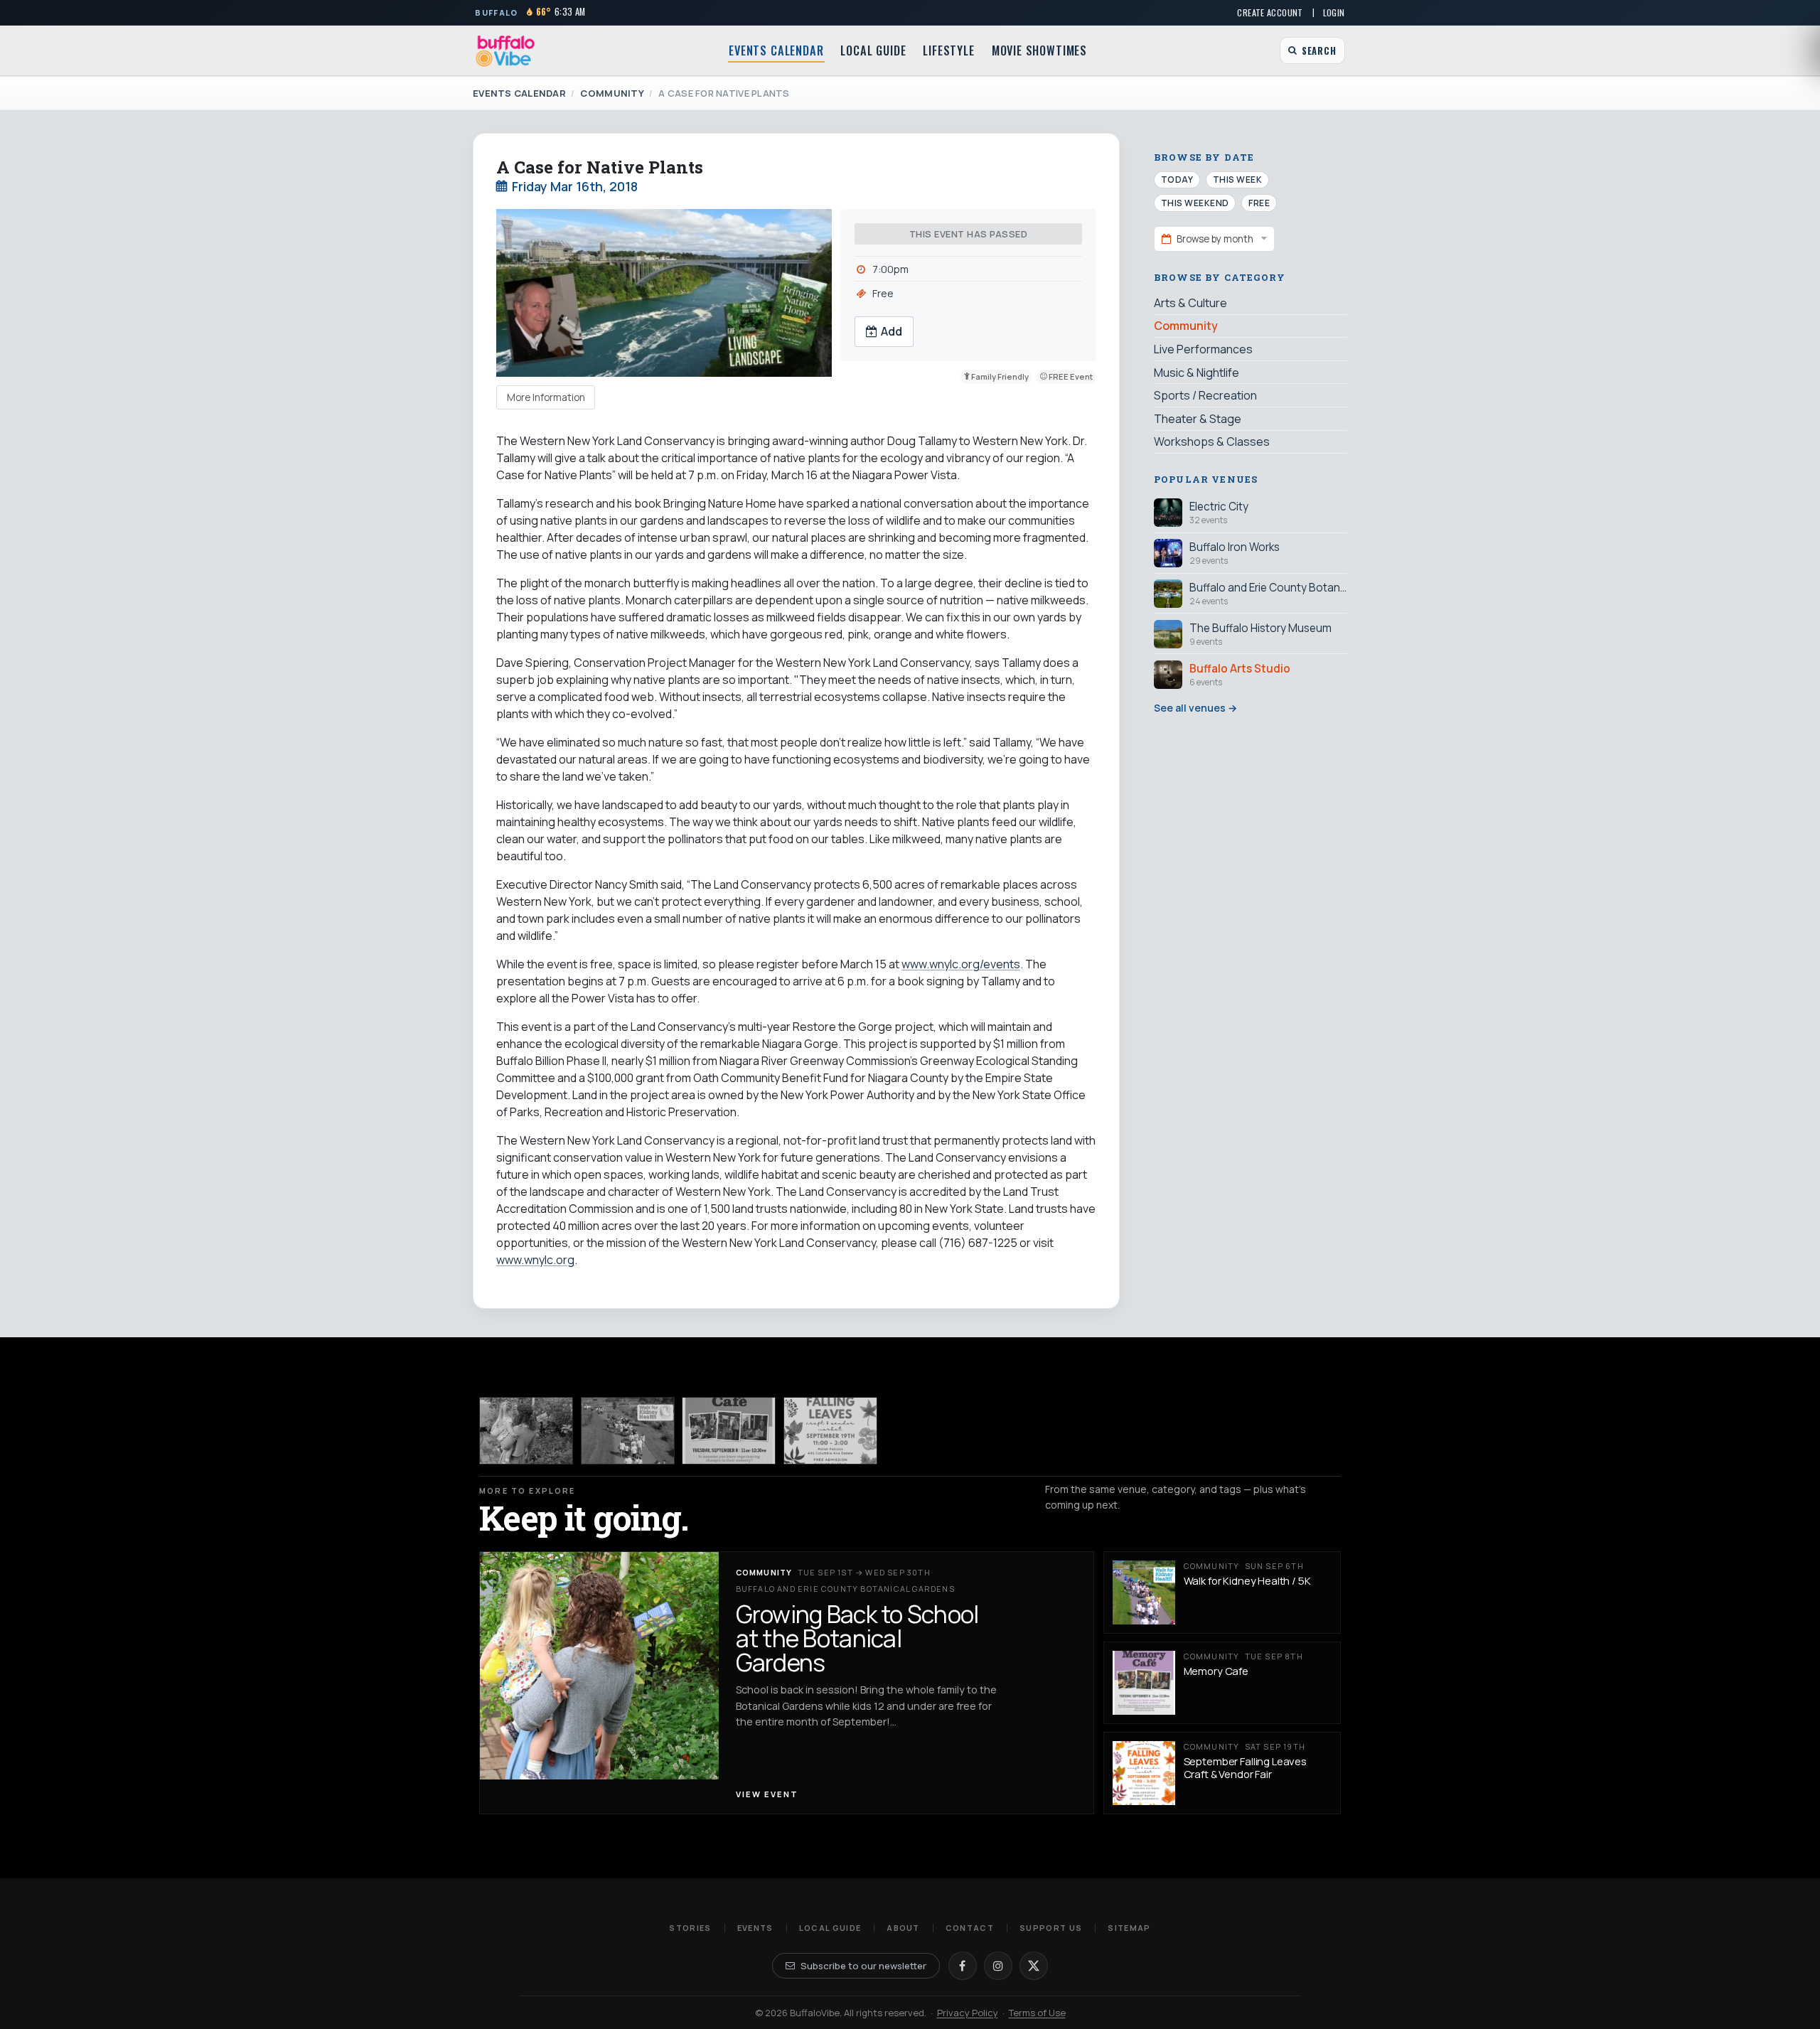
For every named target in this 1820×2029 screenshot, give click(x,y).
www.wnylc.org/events (961, 964)
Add (892, 331)
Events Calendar (776, 50)
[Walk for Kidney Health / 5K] (628, 1431)
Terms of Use (1037, 2013)
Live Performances (1203, 349)
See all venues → (1195, 708)
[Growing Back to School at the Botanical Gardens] (526, 1431)
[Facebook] (963, 1966)
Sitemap (1129, 1928)
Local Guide (873, 50)
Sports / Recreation (1205, 395)
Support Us (1051, 1928)
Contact (970, 1928)
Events (755, 1928)
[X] (1034, 1966)
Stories (690, 1928)
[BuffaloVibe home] (505, 51)
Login (1334, 12)
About (903, 1928)
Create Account (1270, 12)
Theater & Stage (1198, 418)
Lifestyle (948, 50)
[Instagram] (998, 1966)
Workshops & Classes (1212, 441)
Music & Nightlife (1197, 372)
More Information (546, 397)
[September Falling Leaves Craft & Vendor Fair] (830, 1431)
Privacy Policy (968, 2013)
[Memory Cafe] (729, 1431)
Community (612, 93)
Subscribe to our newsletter (863, 1966)
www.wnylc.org (535, 1260)
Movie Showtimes (1039, 50)
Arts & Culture (1190, 303)
